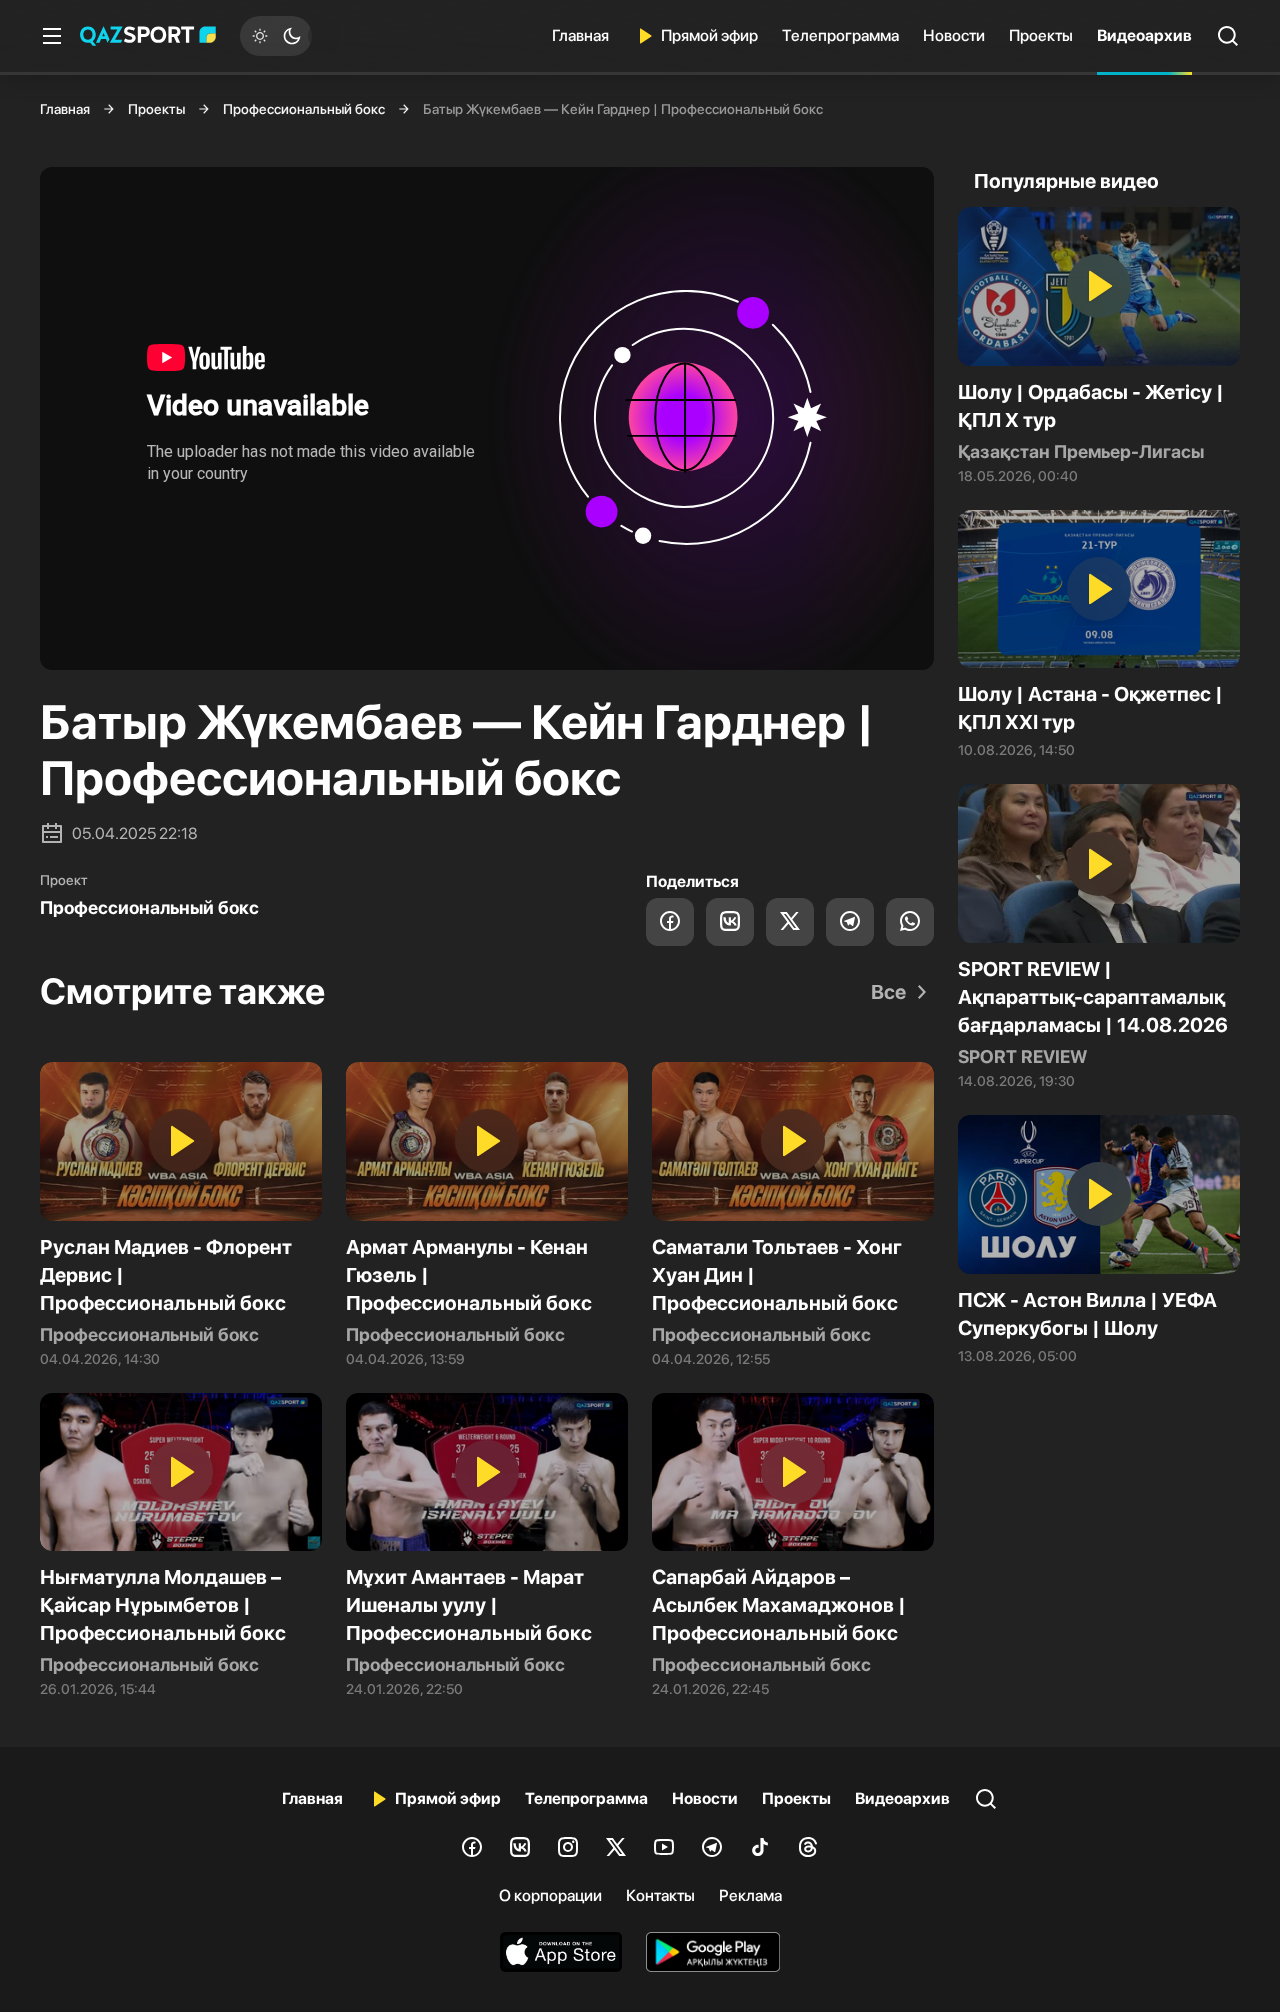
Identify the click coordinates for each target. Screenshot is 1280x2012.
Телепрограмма (840, 35)
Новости (954, 35)
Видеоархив (1144, 35)
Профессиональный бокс (304, 109)
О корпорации (550, 1895)
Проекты (1041, 35)
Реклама (750, 1895)
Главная (580, 35)
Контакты (660, 1895)
